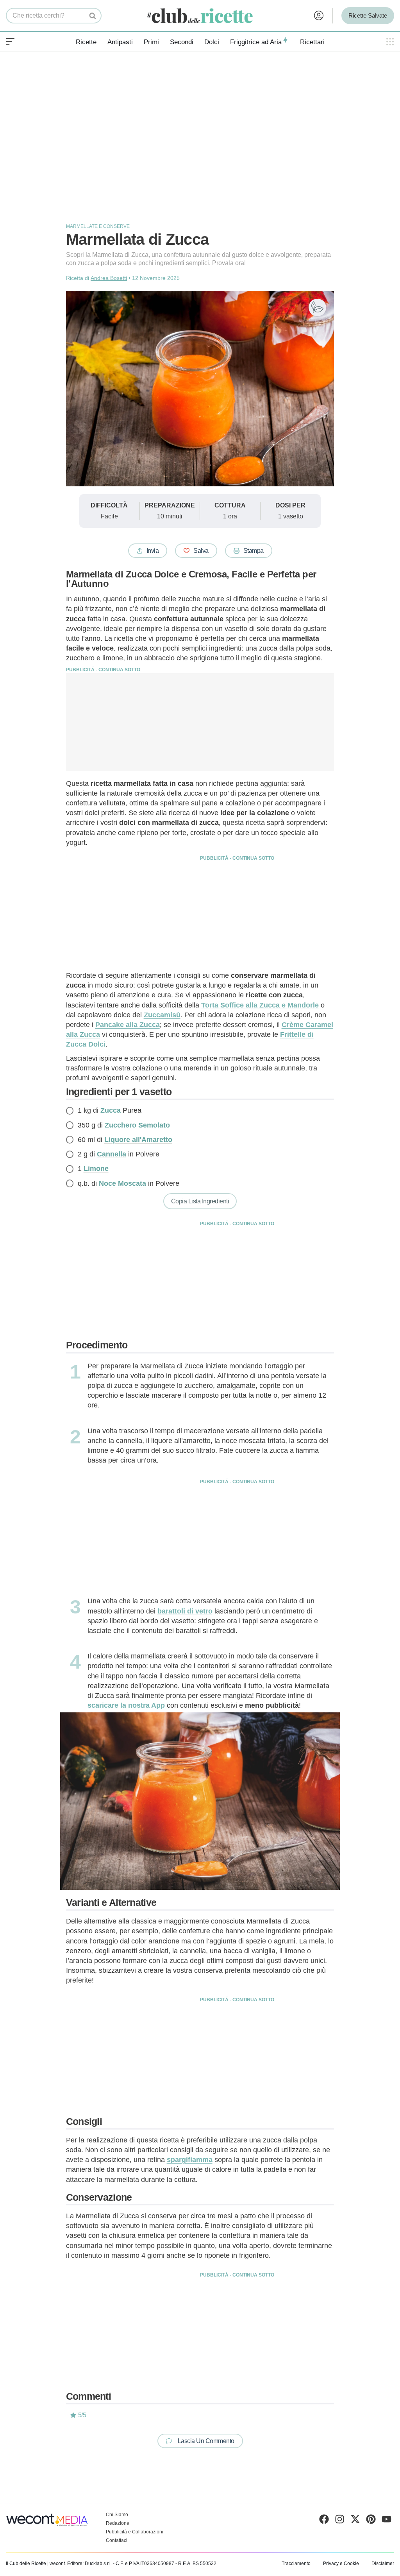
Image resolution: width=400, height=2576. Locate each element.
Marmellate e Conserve (98, 226)
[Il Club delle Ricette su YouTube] (387, 2521)
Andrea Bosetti (109, 278)
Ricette (86, 42)
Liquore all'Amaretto (138, 1140)
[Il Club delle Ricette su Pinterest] (371, 2521)
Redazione (118, 2523)
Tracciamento (296, 2563)
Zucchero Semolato (137, 1125)
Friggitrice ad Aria (256, 42)
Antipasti (120, 42)
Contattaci (117, 2540)
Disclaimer (383, 2563)
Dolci (212, 42)
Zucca (111, 1110)
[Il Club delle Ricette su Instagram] (340, 2521)
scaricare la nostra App (126, 1705)
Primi (151, 42)
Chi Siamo (117, 2515)
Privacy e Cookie (341, 2563)
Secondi (182, 42)
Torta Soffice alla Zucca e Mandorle (260, 1005)
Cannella (112, 1154)
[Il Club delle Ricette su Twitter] (355, 2521)
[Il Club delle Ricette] (200, 16)
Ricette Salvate (368, 15)
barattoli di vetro (185, 1611)
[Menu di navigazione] (10, 42)
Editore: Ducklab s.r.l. (89, 2563)
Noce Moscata (122, 1183)
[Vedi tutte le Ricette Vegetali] (317, 307)
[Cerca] (93, 16)
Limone (96, 1169)
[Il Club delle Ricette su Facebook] (324, 2521)
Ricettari (312, 42)
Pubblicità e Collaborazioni (135, 2532)
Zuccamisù (162, 1015)
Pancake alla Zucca (128, 1025)
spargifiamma (190, 2160)
